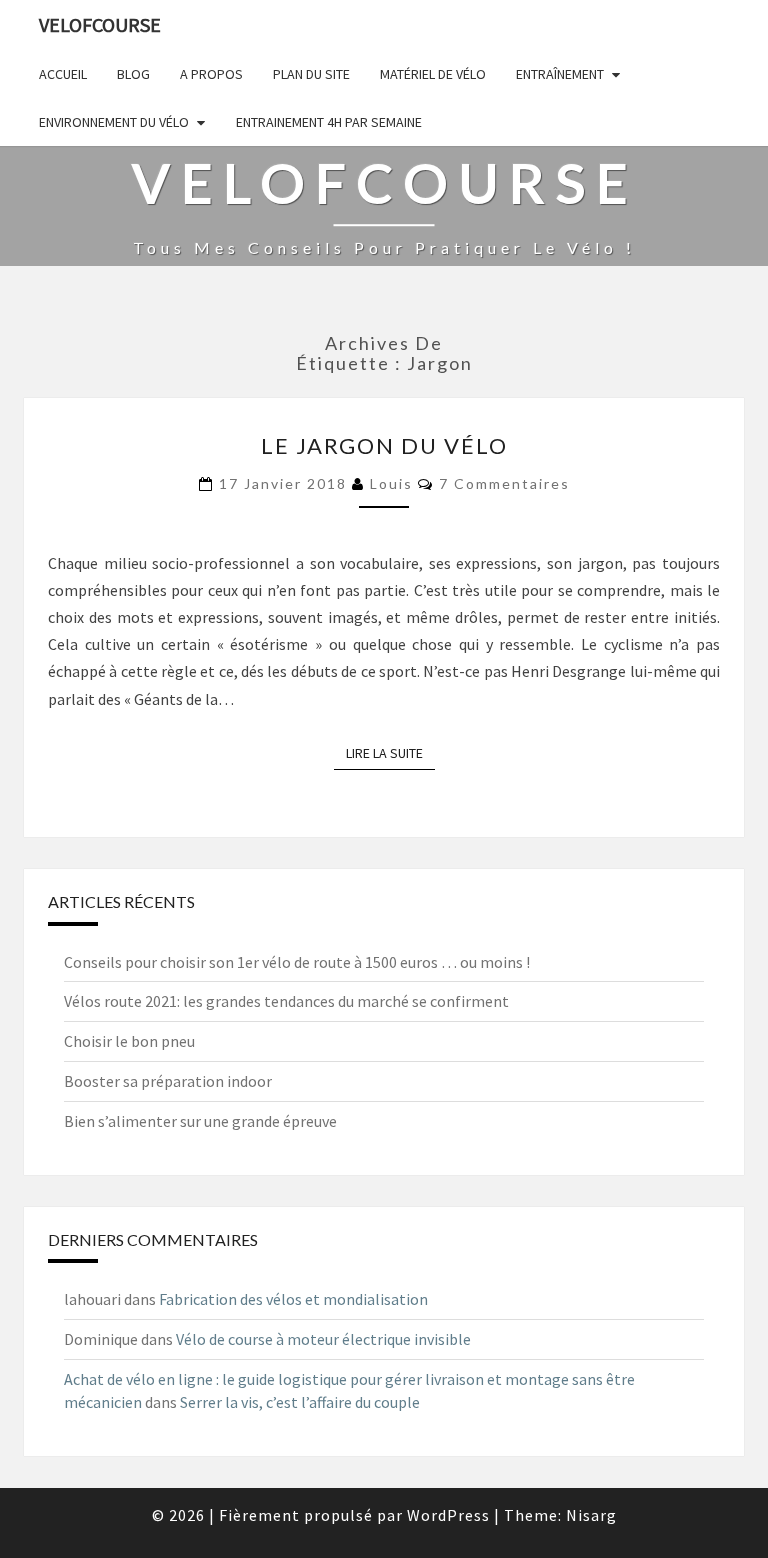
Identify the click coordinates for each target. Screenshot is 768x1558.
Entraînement (560, 74)
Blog (133, 74)
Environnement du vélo (114, 122)
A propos (211, 74)
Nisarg (591, 1515)
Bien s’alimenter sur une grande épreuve (200, 1121)
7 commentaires (504, 483)
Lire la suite (390, 753)
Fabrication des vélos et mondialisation (293, 1299)
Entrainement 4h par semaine (329, 122)
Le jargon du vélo (384, 445)
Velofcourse (100, 24)
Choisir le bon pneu (129, 1041)
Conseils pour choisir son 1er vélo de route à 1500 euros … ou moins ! (297, 962)
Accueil (63, 74)
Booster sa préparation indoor (168, 1081)
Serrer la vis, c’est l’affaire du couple (300, 1402)
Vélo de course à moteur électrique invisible (323, 1339)
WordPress (448, 1515)
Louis (391, 483)
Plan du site (311, 74)
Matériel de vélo (433, 74)
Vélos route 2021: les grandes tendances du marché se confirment (286, 1001)
